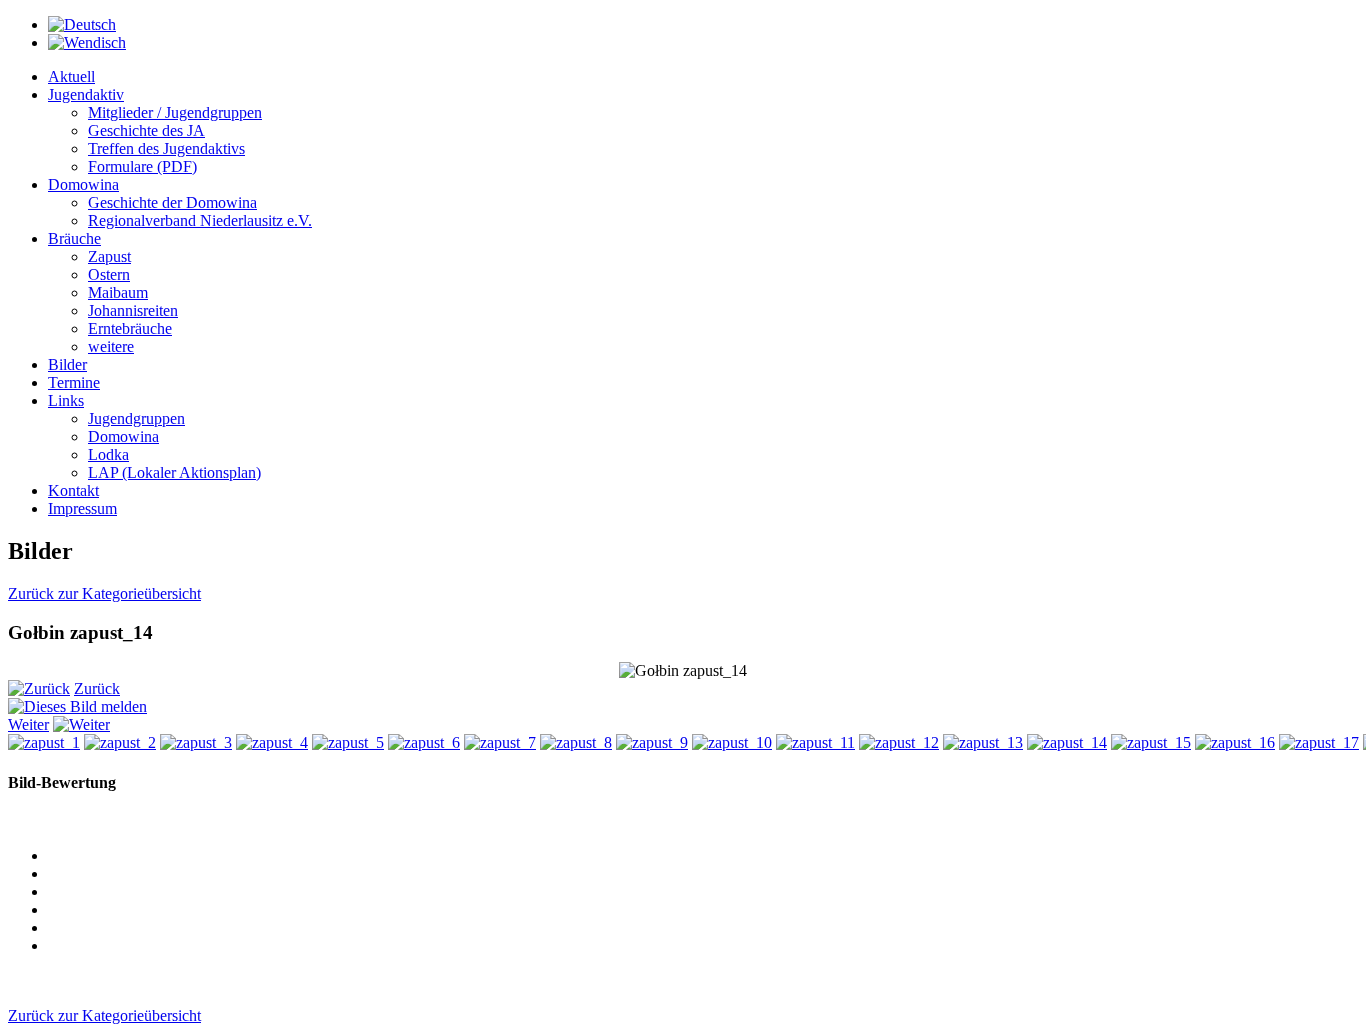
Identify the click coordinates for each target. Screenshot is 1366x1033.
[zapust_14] (1067, 742)
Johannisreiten (133, 310)
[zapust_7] (500, 742)
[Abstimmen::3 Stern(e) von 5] (703, 910)
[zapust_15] (1151, 742)
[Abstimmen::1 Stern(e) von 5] (703, 874)
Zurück (97, 688)
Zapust (109, 256)
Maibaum (118, 292)
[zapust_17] (1319, 742)
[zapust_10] (732, 742)
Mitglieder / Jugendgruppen (175, 112)
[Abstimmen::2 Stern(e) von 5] (703, 892)
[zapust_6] (424, 742)
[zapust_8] (576, 742)
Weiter (28, 724)
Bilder (67, 364)
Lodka (108, 454)
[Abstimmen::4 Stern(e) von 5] (703, 928)
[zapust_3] (196, 742)
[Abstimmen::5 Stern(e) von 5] (703, 946)
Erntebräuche (130, 328)
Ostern (109, 274)
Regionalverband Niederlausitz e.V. (200, 220)
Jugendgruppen (136, 418)
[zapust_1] (44, 742)
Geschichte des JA (146, 130)
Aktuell (71, 76)
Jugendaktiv (86, 94)
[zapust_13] (983, 742)
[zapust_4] (272, 742)
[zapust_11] (815, 742)
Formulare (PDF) (142, 166)
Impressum (82, 508)
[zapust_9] (652, 742)
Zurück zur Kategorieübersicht (104, 593)
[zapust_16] (1235, 742)
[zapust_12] (899, 742)
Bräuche (74, 238)
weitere (111, 346)
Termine (74, 382)
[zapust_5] (348, 742)
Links (66, 400)
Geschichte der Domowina (172, 202)
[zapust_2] (120, 742)
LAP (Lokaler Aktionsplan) (174, 472)
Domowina (83, 184)
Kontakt (73, 490)
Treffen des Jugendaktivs (166, 148)
